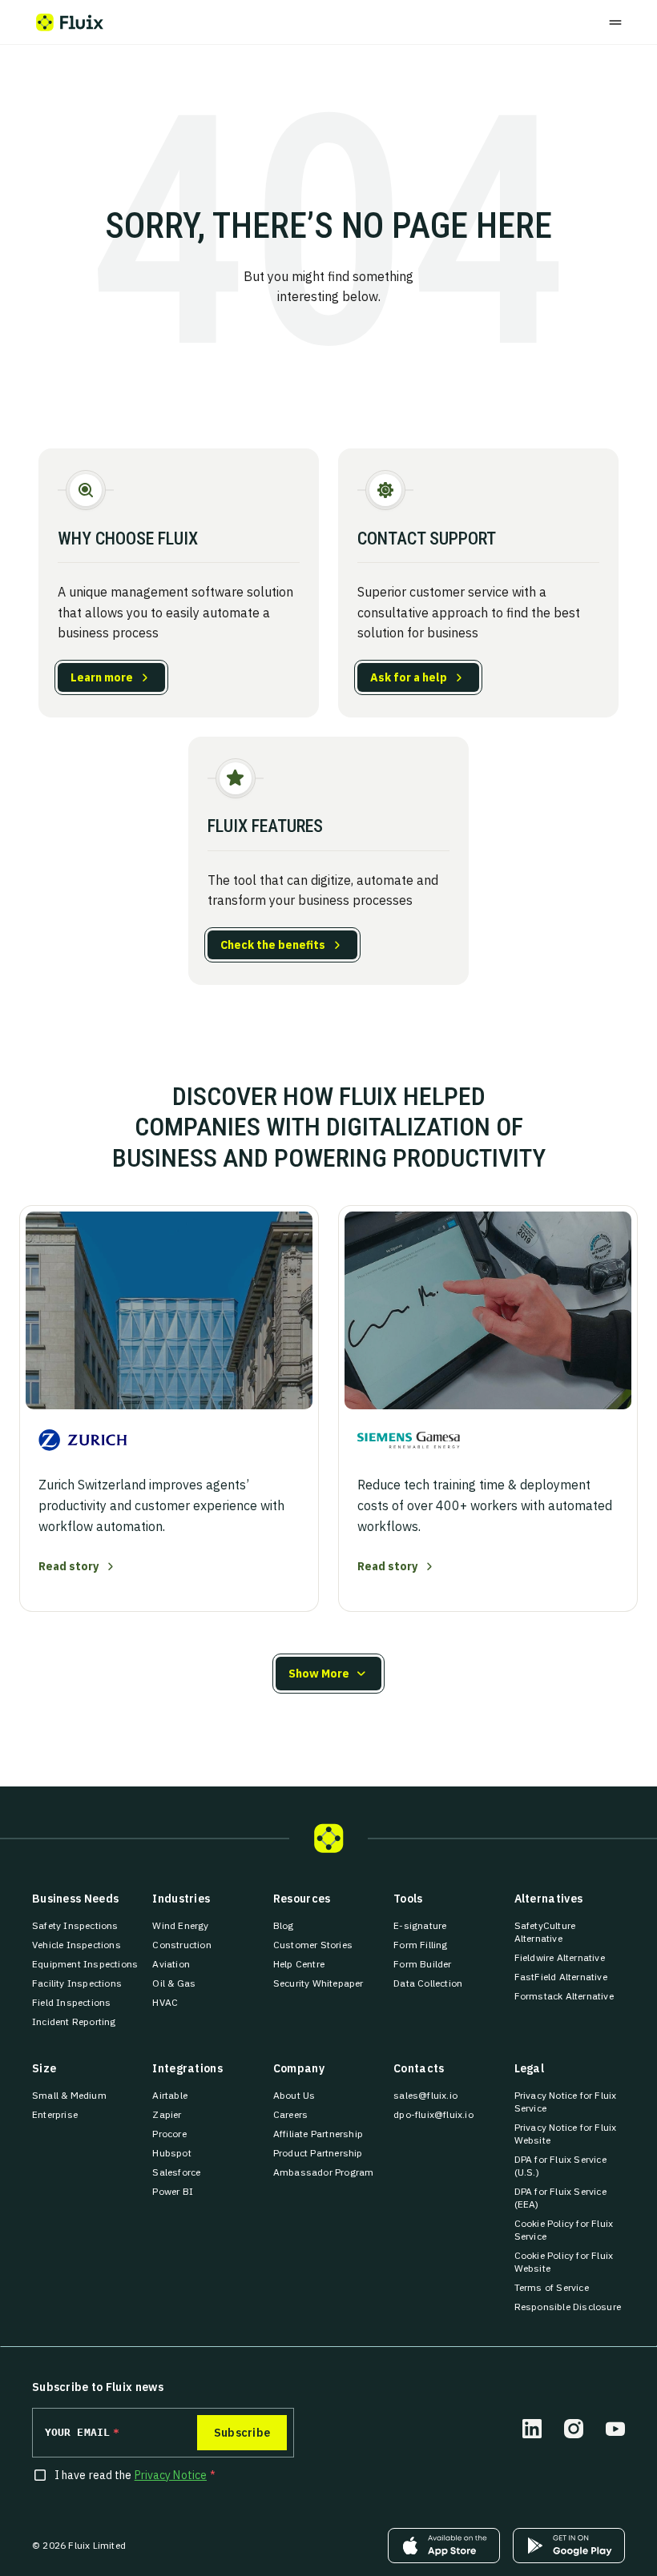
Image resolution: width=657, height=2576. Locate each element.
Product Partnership (318, 2153)
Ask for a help (409, 677)
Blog (284, 1925)
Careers (290, 2114)
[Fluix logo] (70, 22)
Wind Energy (180, 1925)
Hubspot (171, 2153)
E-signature (420, 1925)
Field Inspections (71, 2002)
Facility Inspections (77, 1983)
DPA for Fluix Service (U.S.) (570, 2166)
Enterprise (55, 2114)
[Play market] (569, 2546)
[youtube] (615, 2429)
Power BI (173, 2191)
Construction (181, 1945)
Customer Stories (313, 1945)
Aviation (171, 1964)
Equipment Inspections (85, 1964)
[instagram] (574, 2429)
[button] (328, 1674)
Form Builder (422, 1964)
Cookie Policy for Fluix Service (570, 2230)
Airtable (170, 2095)
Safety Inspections (75, 1925)
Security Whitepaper (318, 1983)
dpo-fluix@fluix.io (433, 2114)
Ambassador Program (324, 2172)
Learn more (102, 677)
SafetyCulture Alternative (570, 1932)
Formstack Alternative (564, 1996)
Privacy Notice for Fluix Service (570, 2102)
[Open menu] (615, 22)
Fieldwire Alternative (560, 1957)
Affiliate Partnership (318, 2134)
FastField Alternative (561, 1977)
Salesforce (176, 2172)
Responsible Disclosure (568, 2307)
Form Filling (420, 1945)
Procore (169, 2134)
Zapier (167, 2114)
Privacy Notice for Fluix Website (570, 2134)
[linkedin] (532, 2429)
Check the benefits (273, 945)
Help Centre (299, 1964)
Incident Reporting (74, 2021)
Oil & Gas (174, 1983)
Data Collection (428, 1983)
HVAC (165, 2002)
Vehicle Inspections (77, 1945)
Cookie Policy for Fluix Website (570, 2262)
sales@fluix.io (425, 2095)
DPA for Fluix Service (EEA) (570, 2198)
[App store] (444, 2546)
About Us (294, 2095)
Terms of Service (552, 2287)
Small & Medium (69, 2095)
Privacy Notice (171, 2475)
